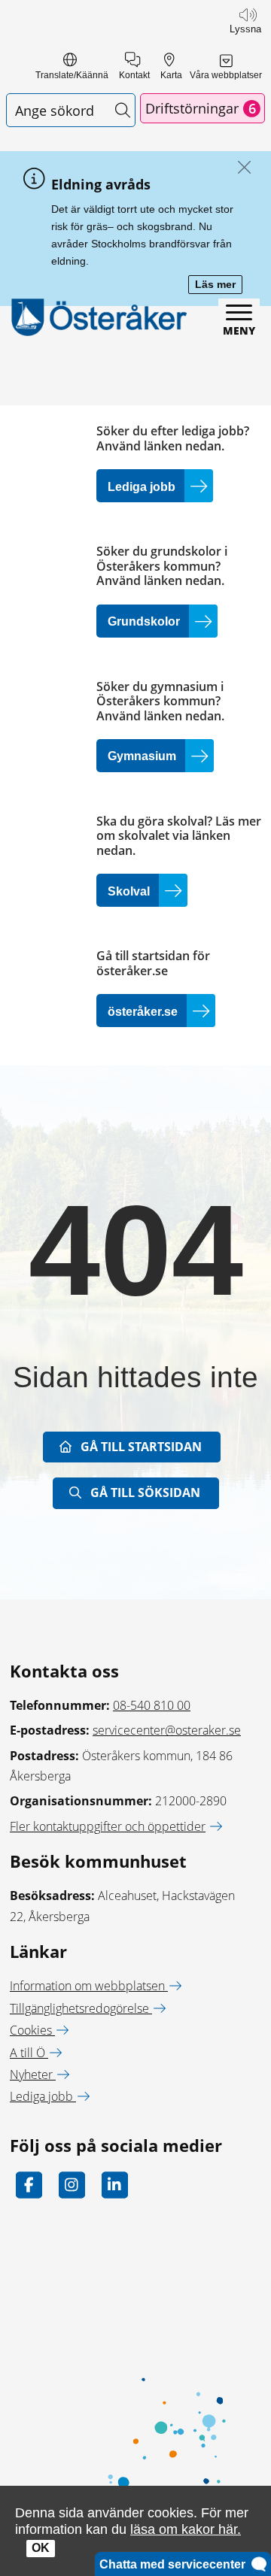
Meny (239, 330)
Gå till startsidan (141, 1447)
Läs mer (219, 285)
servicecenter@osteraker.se (167, 1730)
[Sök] (122, 110)
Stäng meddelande (241, 168)
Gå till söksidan (145, 1493)
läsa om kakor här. (186, 2529)
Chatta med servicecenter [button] (175, 2564)
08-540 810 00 (152, 1705)
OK (41, 2548)
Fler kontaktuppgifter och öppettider (108, 1826)
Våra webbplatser (226, 75)
